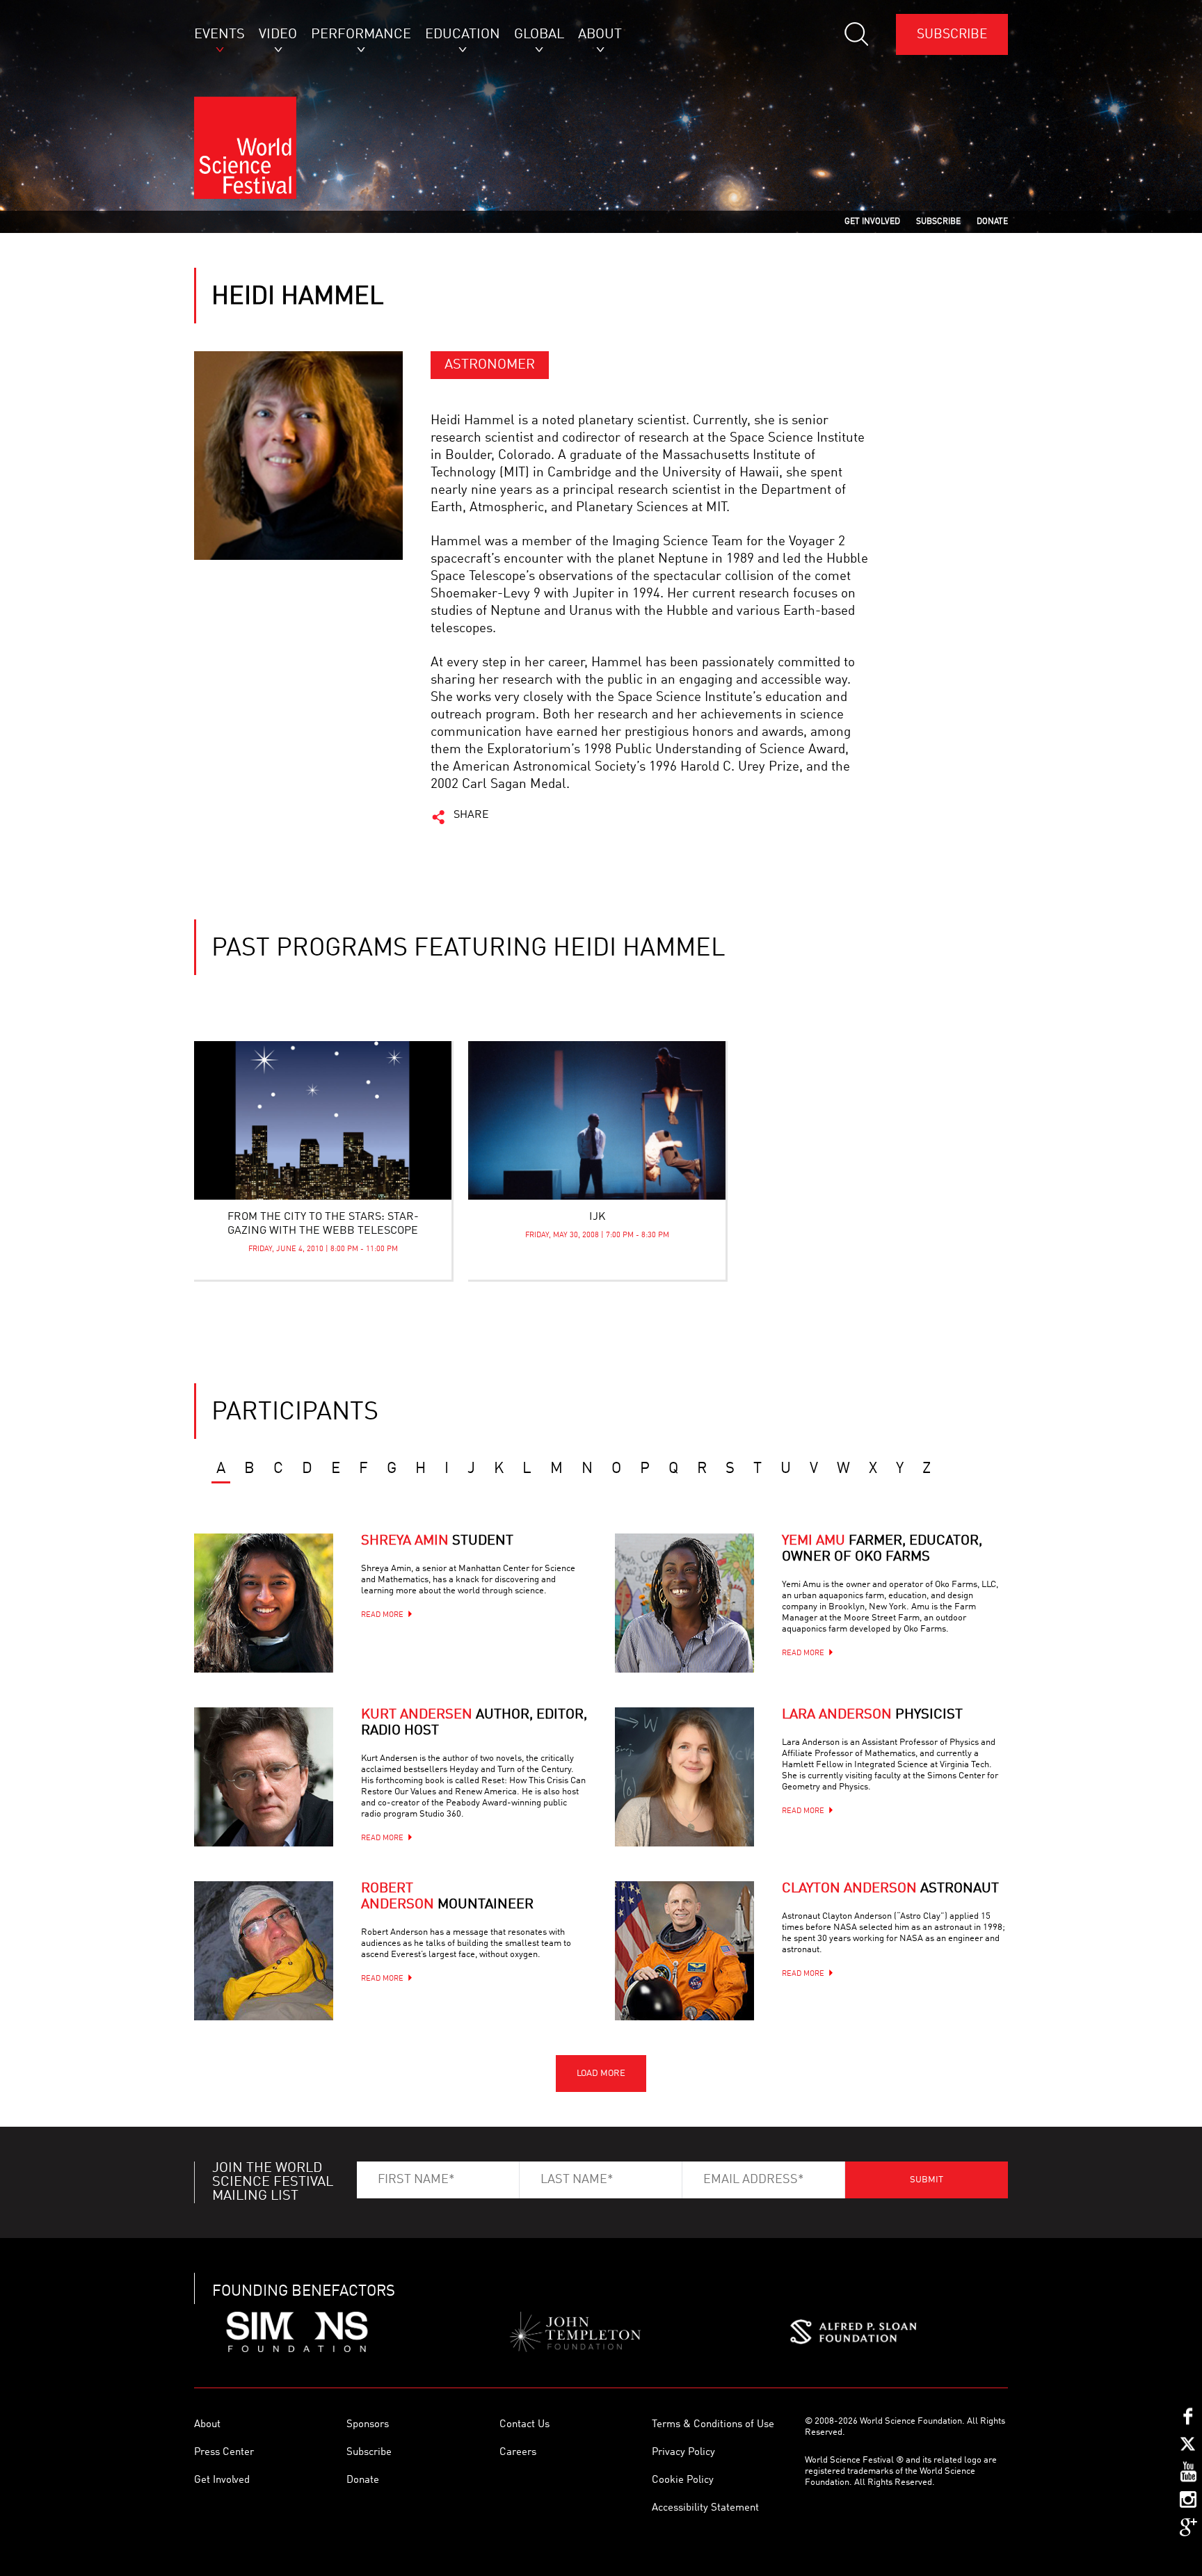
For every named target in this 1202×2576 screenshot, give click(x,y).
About (207, 2425)
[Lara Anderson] (684, 1777)
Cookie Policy (683, 2480)
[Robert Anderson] (264, 1951)
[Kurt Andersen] (264, 1777)
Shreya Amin (437, 1541)
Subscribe (952, 34)
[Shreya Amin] (264, 1603)
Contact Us (524, 2425)
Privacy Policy (683, 2453)
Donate (363, 2480)
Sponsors (368, 2425)
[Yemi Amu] (684, 1603)
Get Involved (222, 2480)
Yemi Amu (882, 1549)
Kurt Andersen (474, 1723)
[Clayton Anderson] (684, 1951)
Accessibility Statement (705, 2508)
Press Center (224, 2453)
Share (471, 815)
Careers (518, 2453)
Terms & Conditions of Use (713, 2425)
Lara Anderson (872, 1715)
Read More (382, 1615)
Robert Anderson (447, 1897)
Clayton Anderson (890, 1889)
